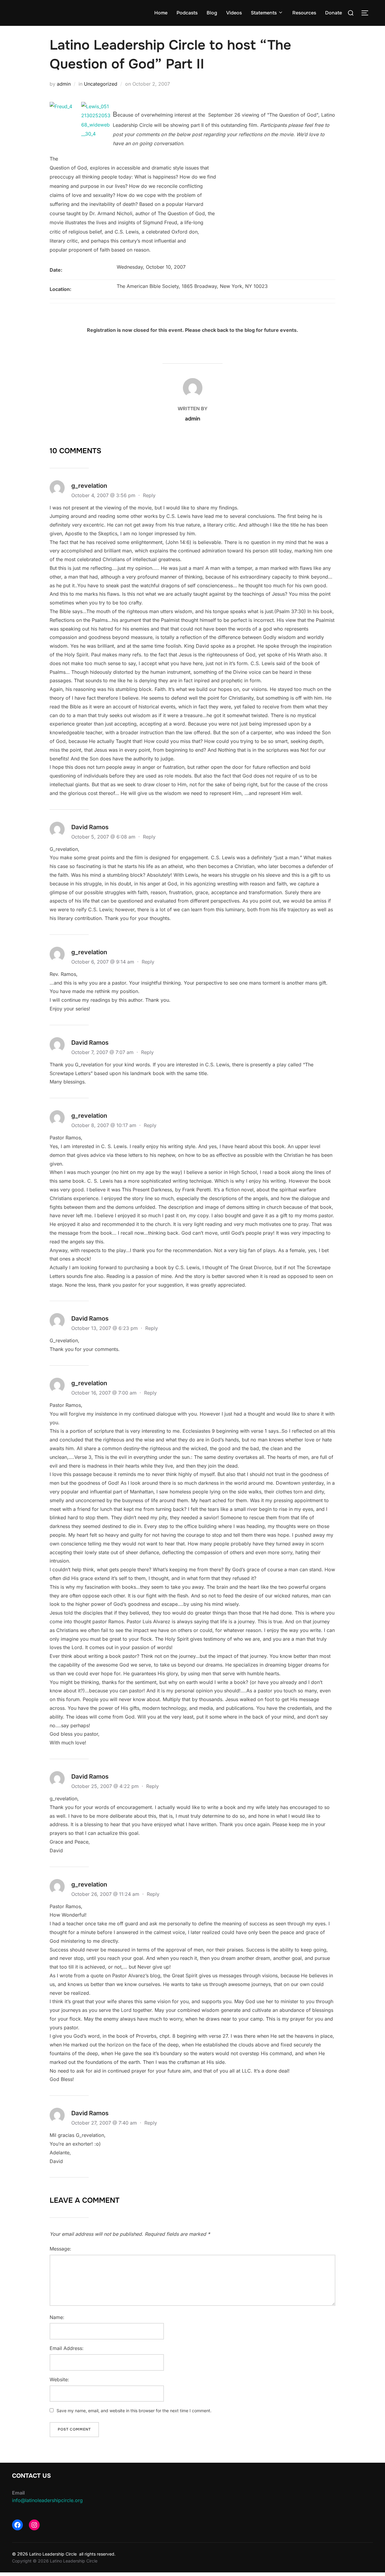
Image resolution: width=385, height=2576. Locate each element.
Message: (60, 2249)
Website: (59, 2379)
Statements (264, 13)
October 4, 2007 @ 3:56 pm (104, 495)
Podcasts (187, 13)
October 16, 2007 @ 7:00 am (105, 1393)
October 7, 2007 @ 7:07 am (103, 1052)
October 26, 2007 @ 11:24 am (106, 1894)
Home (161, 13)
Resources (304, 13)
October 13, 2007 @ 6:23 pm (105, 1328)
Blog (212, 13)
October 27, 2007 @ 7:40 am (105, 2123)
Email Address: (67, 2348)
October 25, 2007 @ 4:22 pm (106, 1786)
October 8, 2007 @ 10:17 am (105, 1125)
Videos (234, 13)
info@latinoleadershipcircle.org (47, 2500)
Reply (149, 495)
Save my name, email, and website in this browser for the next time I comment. (134, 2411)
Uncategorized (101, 84)
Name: (57, 2317)
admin (64, 84)
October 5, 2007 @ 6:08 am (104, 837)
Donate (334, 13)
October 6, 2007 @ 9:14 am (103, 962)
